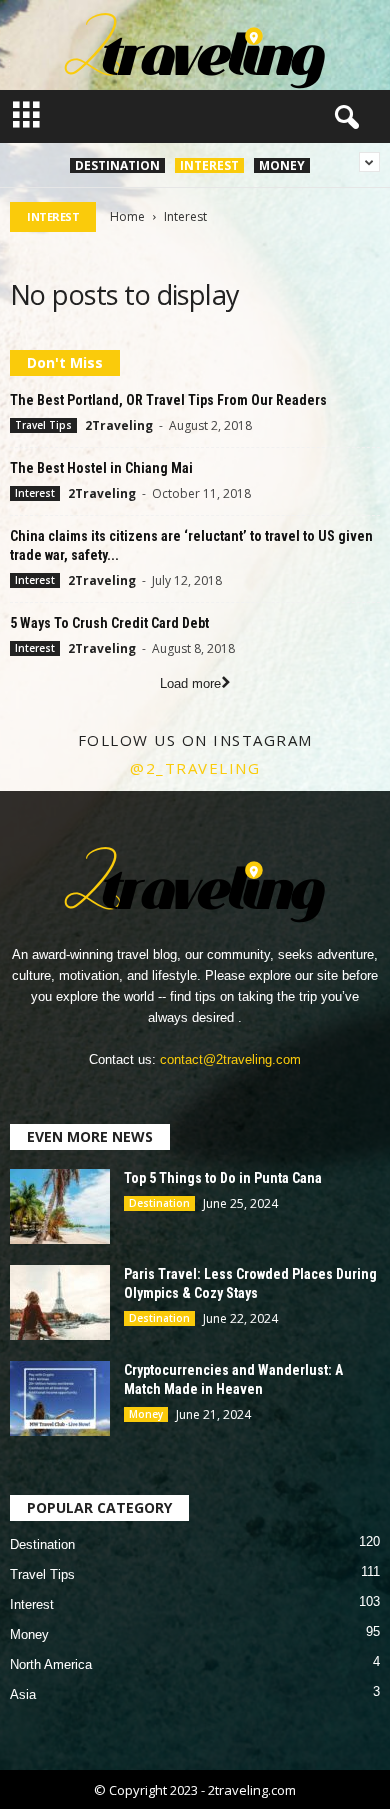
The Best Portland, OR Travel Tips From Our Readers (168, 400)
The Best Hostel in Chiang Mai (101, 468)
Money (282, 165)
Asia (23, 1694)
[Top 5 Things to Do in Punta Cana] (60, 1206)
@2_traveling (195, 768)
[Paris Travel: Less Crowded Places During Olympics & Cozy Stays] (60, 1302)
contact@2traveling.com (230, 1059)
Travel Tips (43, 425)
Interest (209, 165)
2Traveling (119, 425)
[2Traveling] (195, 45)
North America (51, 1664)
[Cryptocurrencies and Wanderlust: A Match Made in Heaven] (60, 1398)
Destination (117, 165)
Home (127, 216)
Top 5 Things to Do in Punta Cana (223, 1178)
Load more (190, 683)
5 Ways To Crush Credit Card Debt (109, 623)
